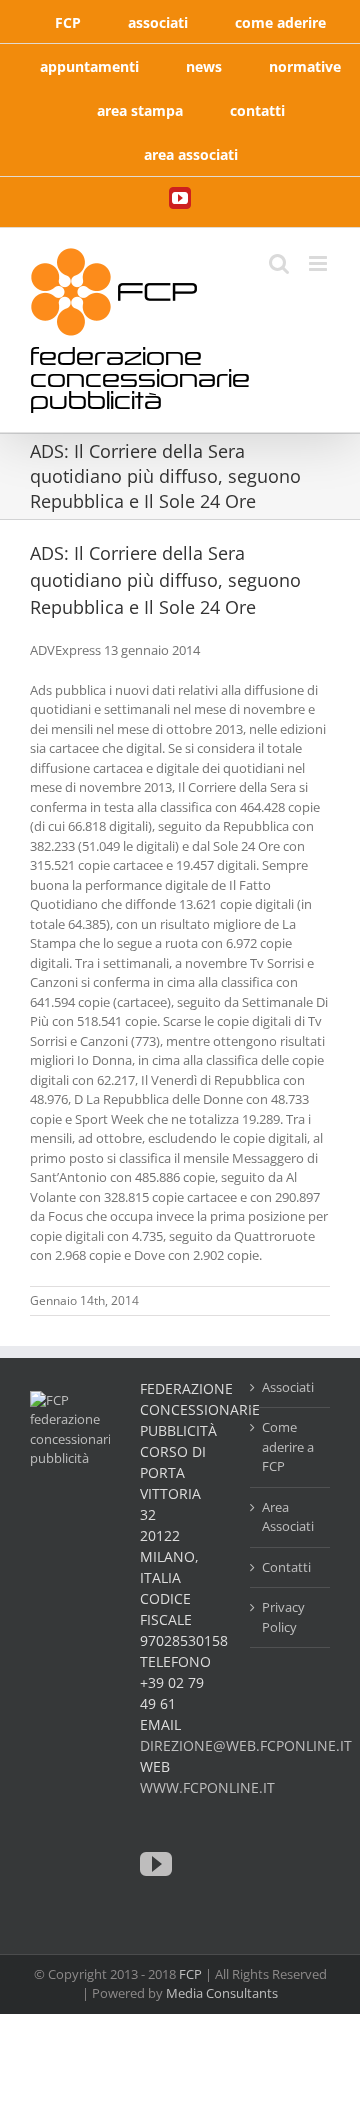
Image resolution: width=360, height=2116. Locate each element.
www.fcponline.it (207, 1787)
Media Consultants (222, 1993)
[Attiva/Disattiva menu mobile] (319, 263)
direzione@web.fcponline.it (246, 1745)
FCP (190, 1974)
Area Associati (288, 1517)
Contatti (286, 1567)
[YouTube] (156, 1864)
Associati (288, 1387)
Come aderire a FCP (288, 1446)
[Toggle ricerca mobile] (279, 263)
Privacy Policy (283, 1617)
